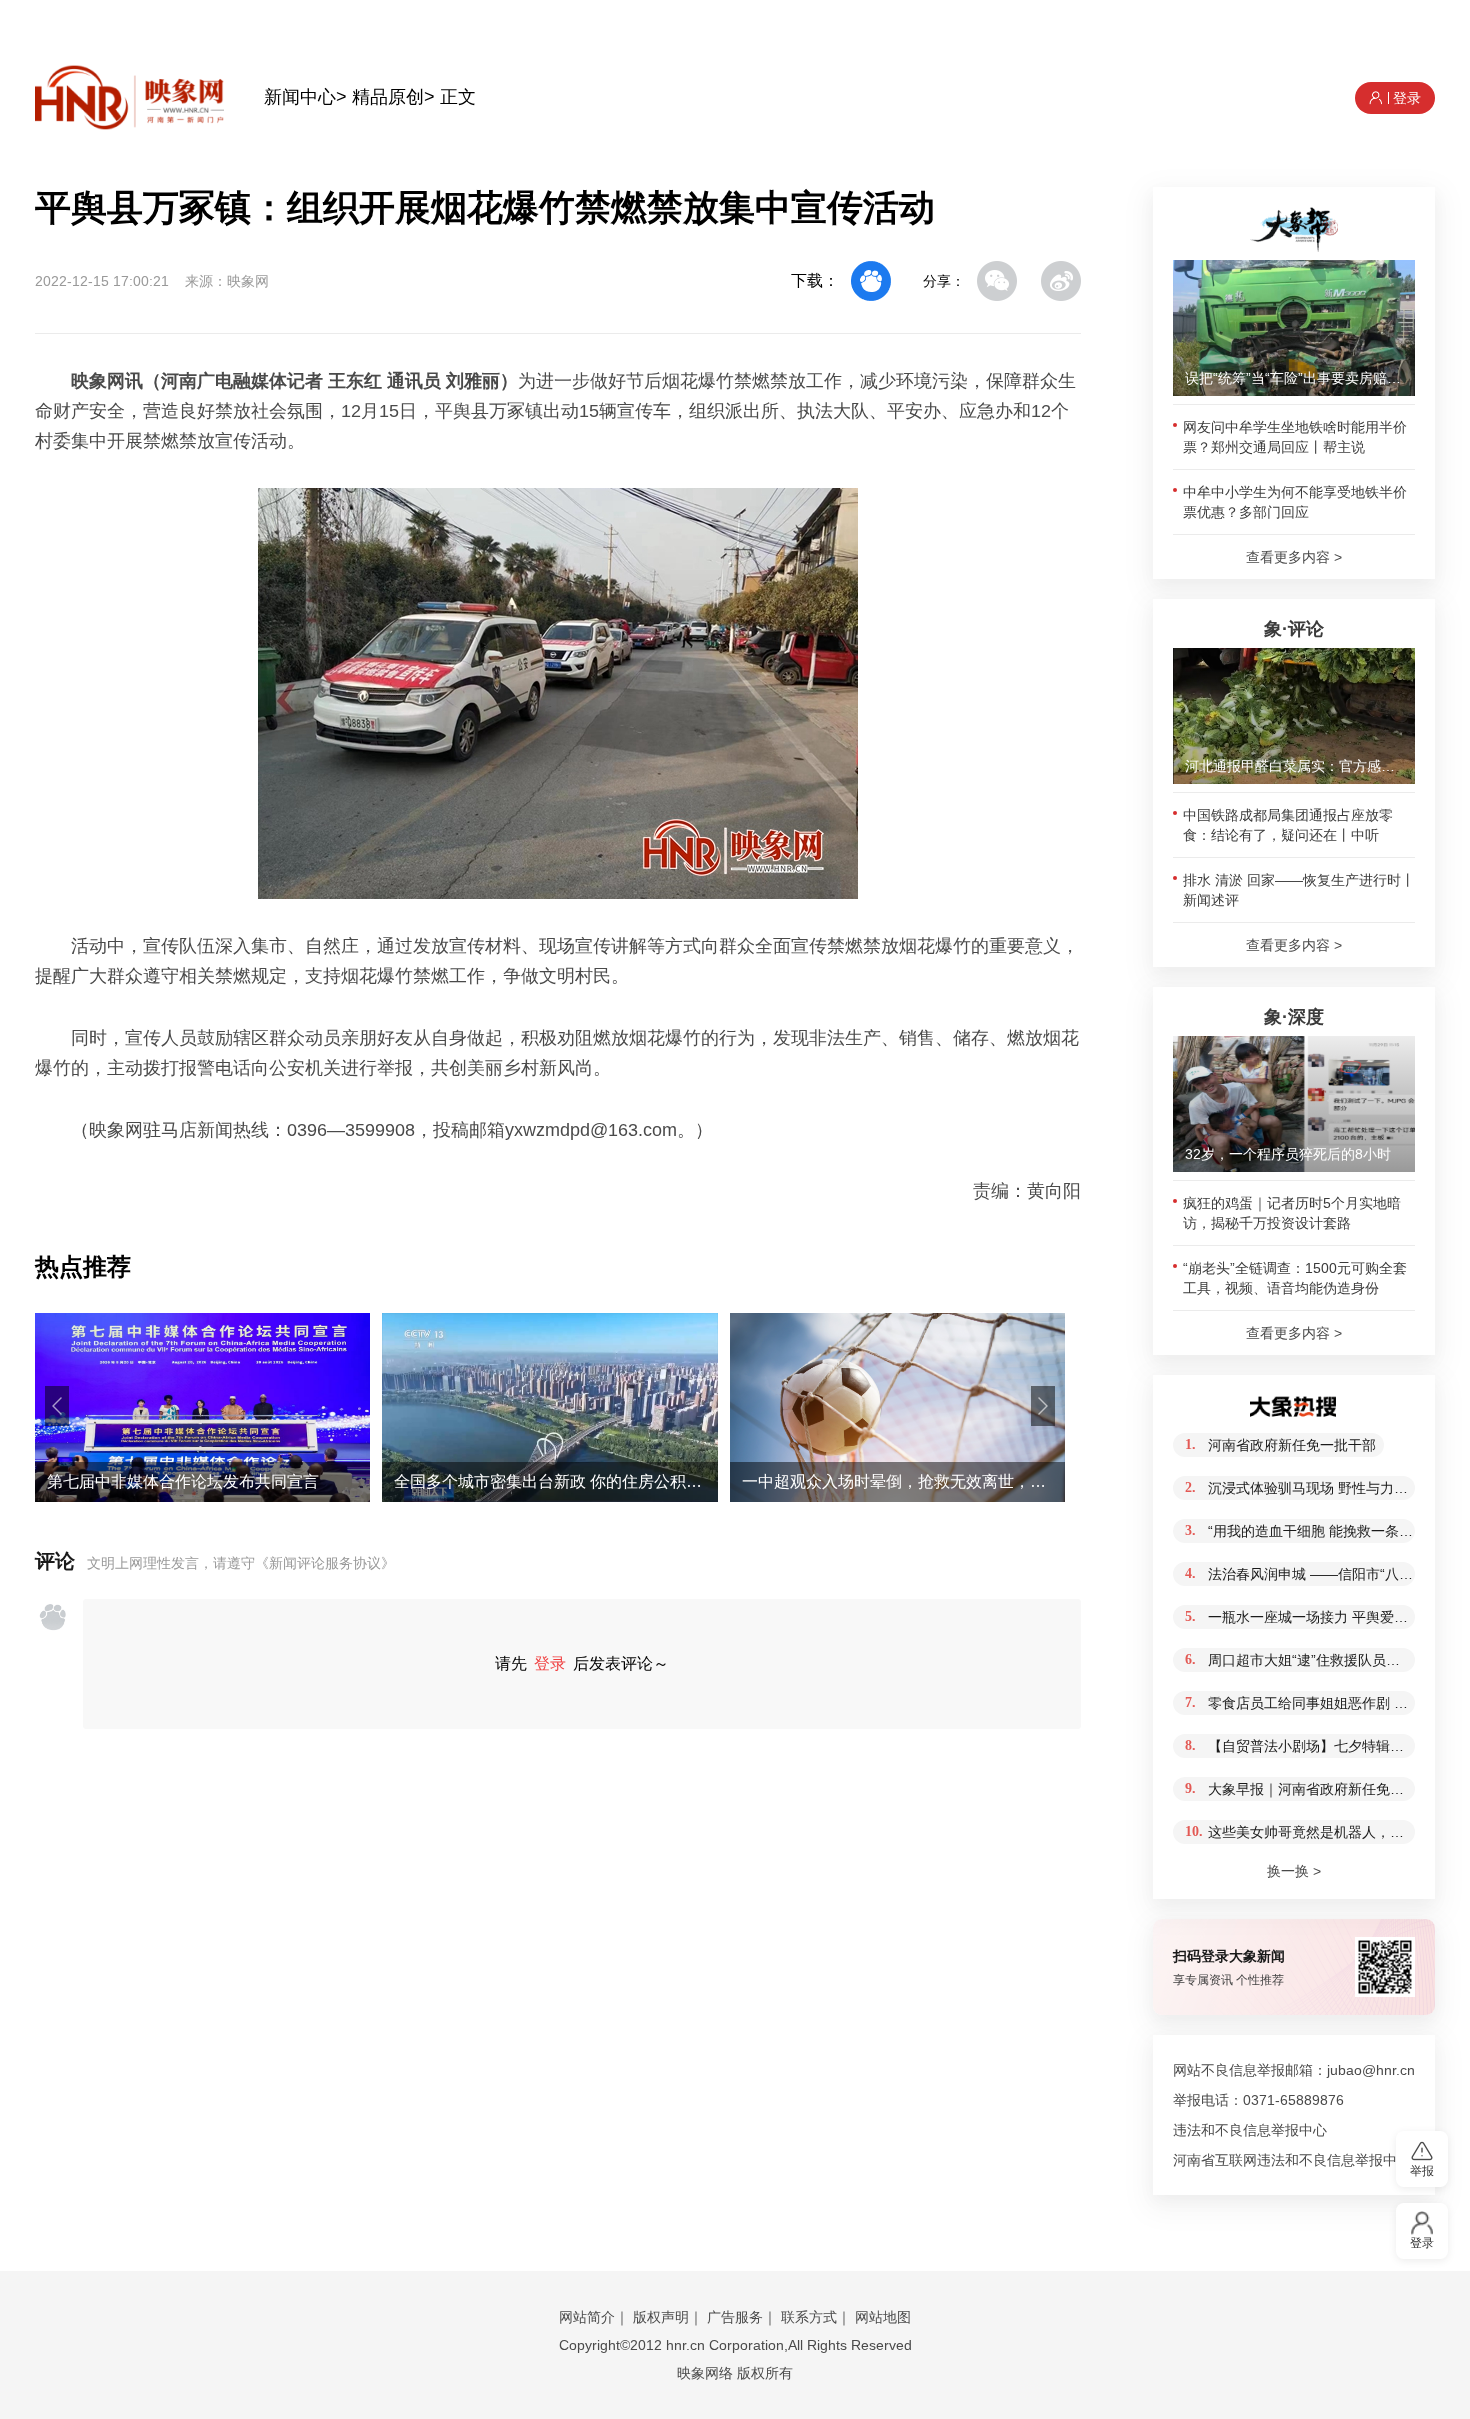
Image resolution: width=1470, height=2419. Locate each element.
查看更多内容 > (1294, 557)
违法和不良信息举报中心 (1250, 2130)
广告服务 (735, 2317)
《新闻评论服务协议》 (325, 1563)
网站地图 (883, 2317)
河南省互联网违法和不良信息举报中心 (1292, 2160)
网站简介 (587, 2317)
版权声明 (661, 2317)
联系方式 (809, 2317)
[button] (57, 1406)
